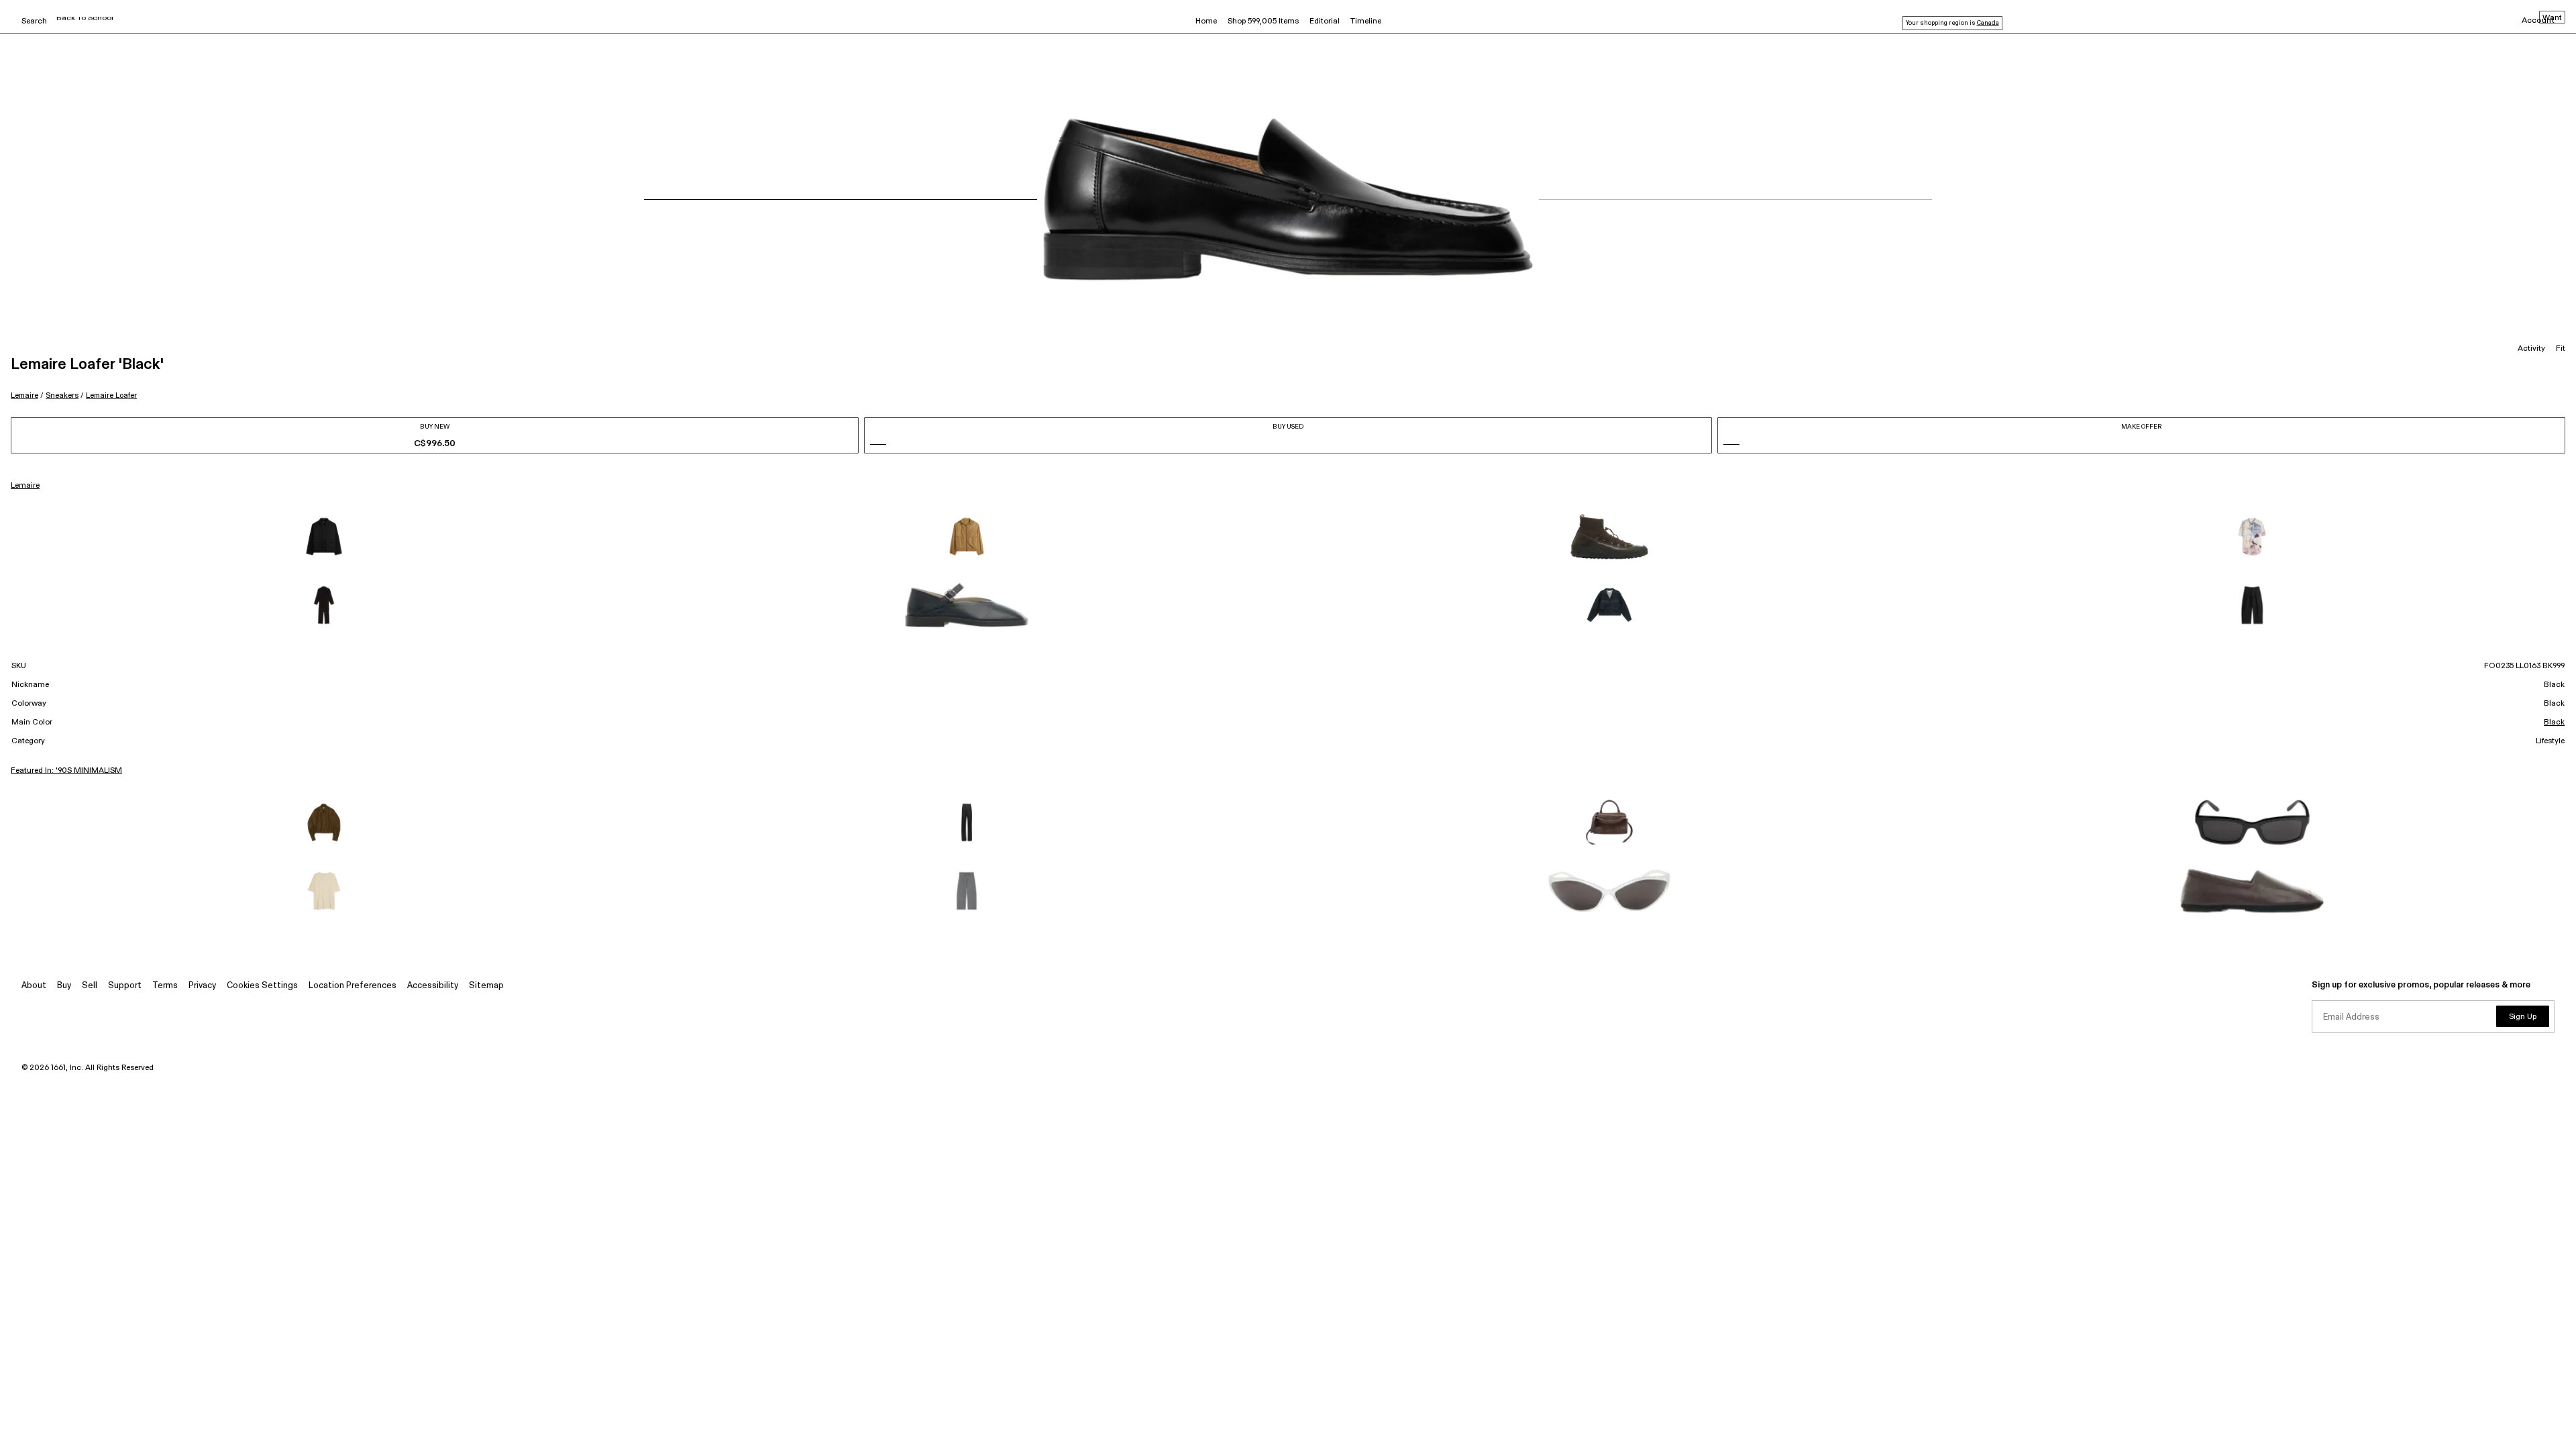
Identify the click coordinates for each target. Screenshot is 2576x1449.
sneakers (62, 395)
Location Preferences (353, 986)
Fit (2561, 349)
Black (2554, 722)
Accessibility (433, 986)
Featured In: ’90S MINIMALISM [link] (66, 771)
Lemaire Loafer (111, 395)
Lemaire (24, 395)
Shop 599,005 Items (1263, 21)
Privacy (202, 986)
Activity (2531, 349)
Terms (165, 986)
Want (2552, 18)
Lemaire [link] (25, 486)
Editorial (1325, 21)
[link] (324, 537)
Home (1206, 21)
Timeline (1366, 21)
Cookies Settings (262, 986)
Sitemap (486, 986)
